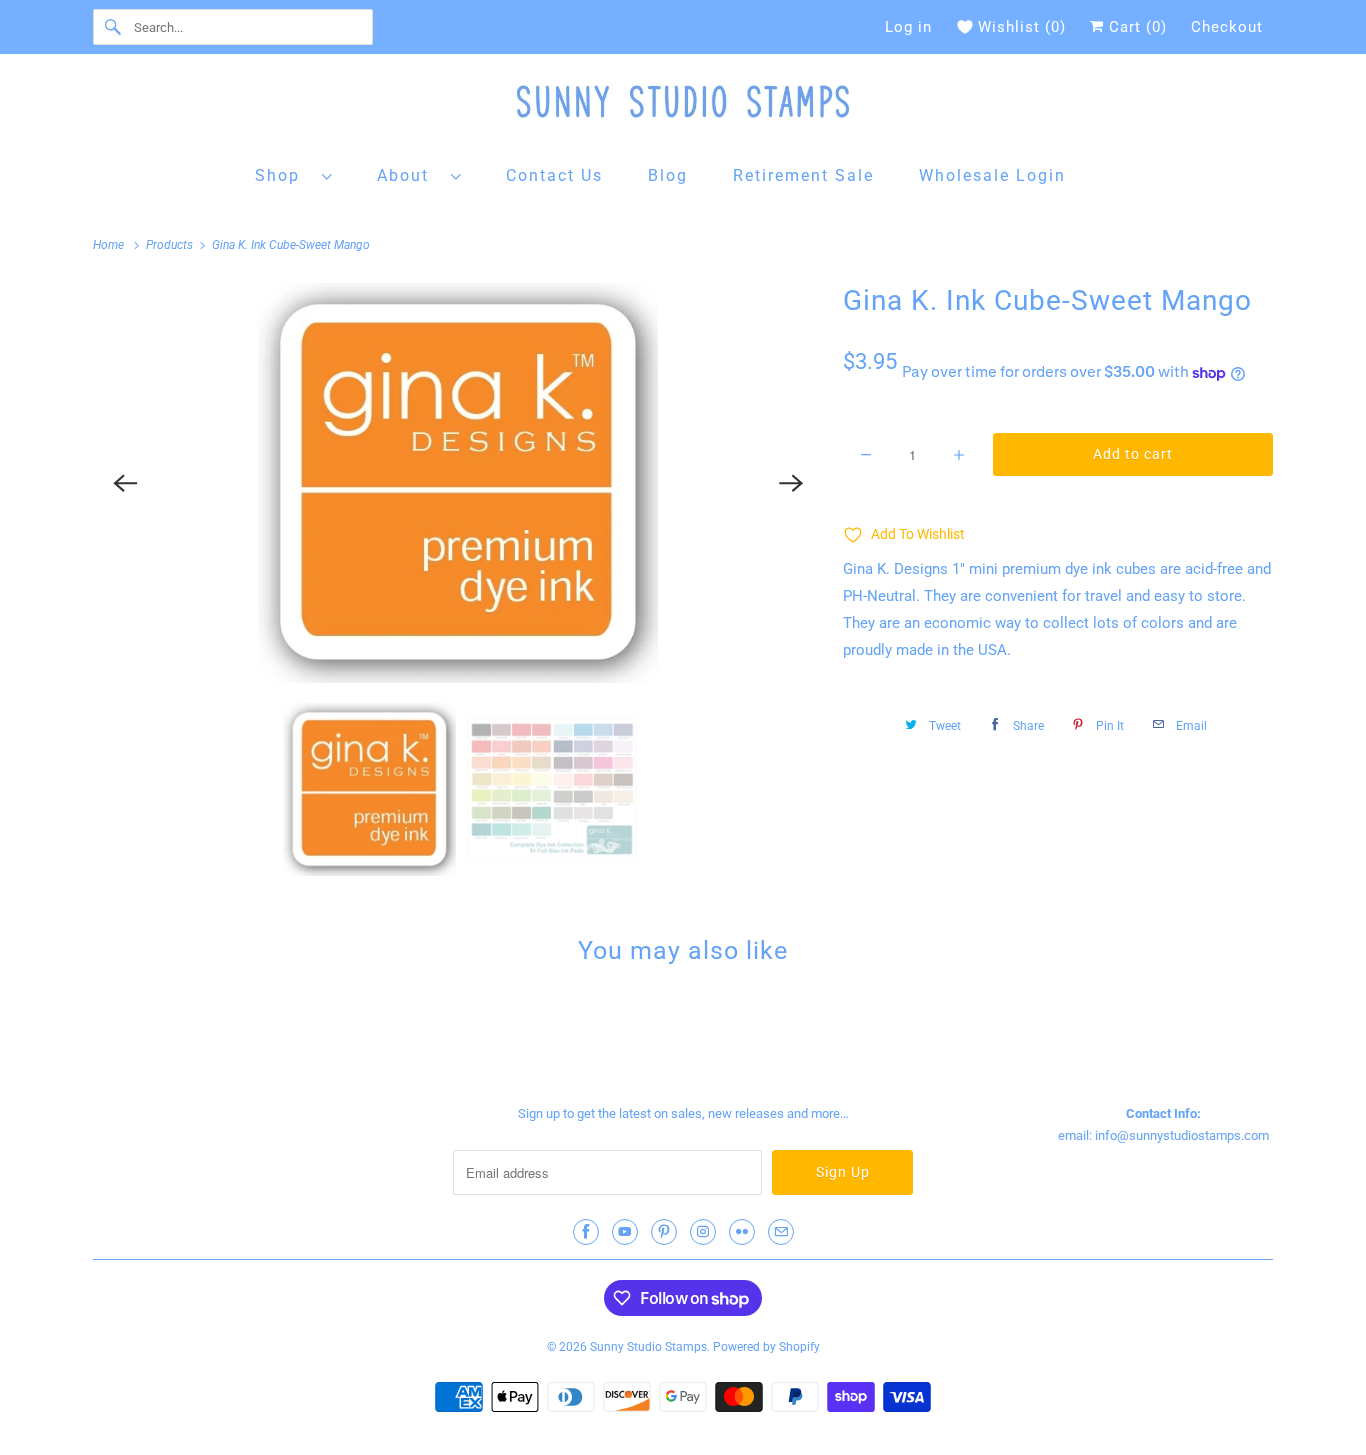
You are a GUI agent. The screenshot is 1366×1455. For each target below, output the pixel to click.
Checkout (1227, 27)
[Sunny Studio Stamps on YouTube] (625, 1232)
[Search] (113, 27)
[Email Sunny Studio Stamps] (781, 1232)
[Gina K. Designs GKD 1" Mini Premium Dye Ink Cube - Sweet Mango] (458, 483)
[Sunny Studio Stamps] (683, 106)
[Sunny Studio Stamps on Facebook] (586, 1232)
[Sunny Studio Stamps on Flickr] (742, 1232)
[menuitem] (294, 174)
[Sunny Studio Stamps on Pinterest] (664, 1232)
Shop (283, 175)
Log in (908, 27)
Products (171, 245)
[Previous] (125, 483)
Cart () (1135, 27)
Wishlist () (1022, 27)
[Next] (791, 483)
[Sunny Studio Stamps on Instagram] (703, 1232)
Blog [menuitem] (668, 175)
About (409, 175)
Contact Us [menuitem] (554, 175)
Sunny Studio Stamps (648, 1347)
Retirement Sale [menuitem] (803, 175)
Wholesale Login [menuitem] (992, 175)
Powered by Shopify (766, 1347)
